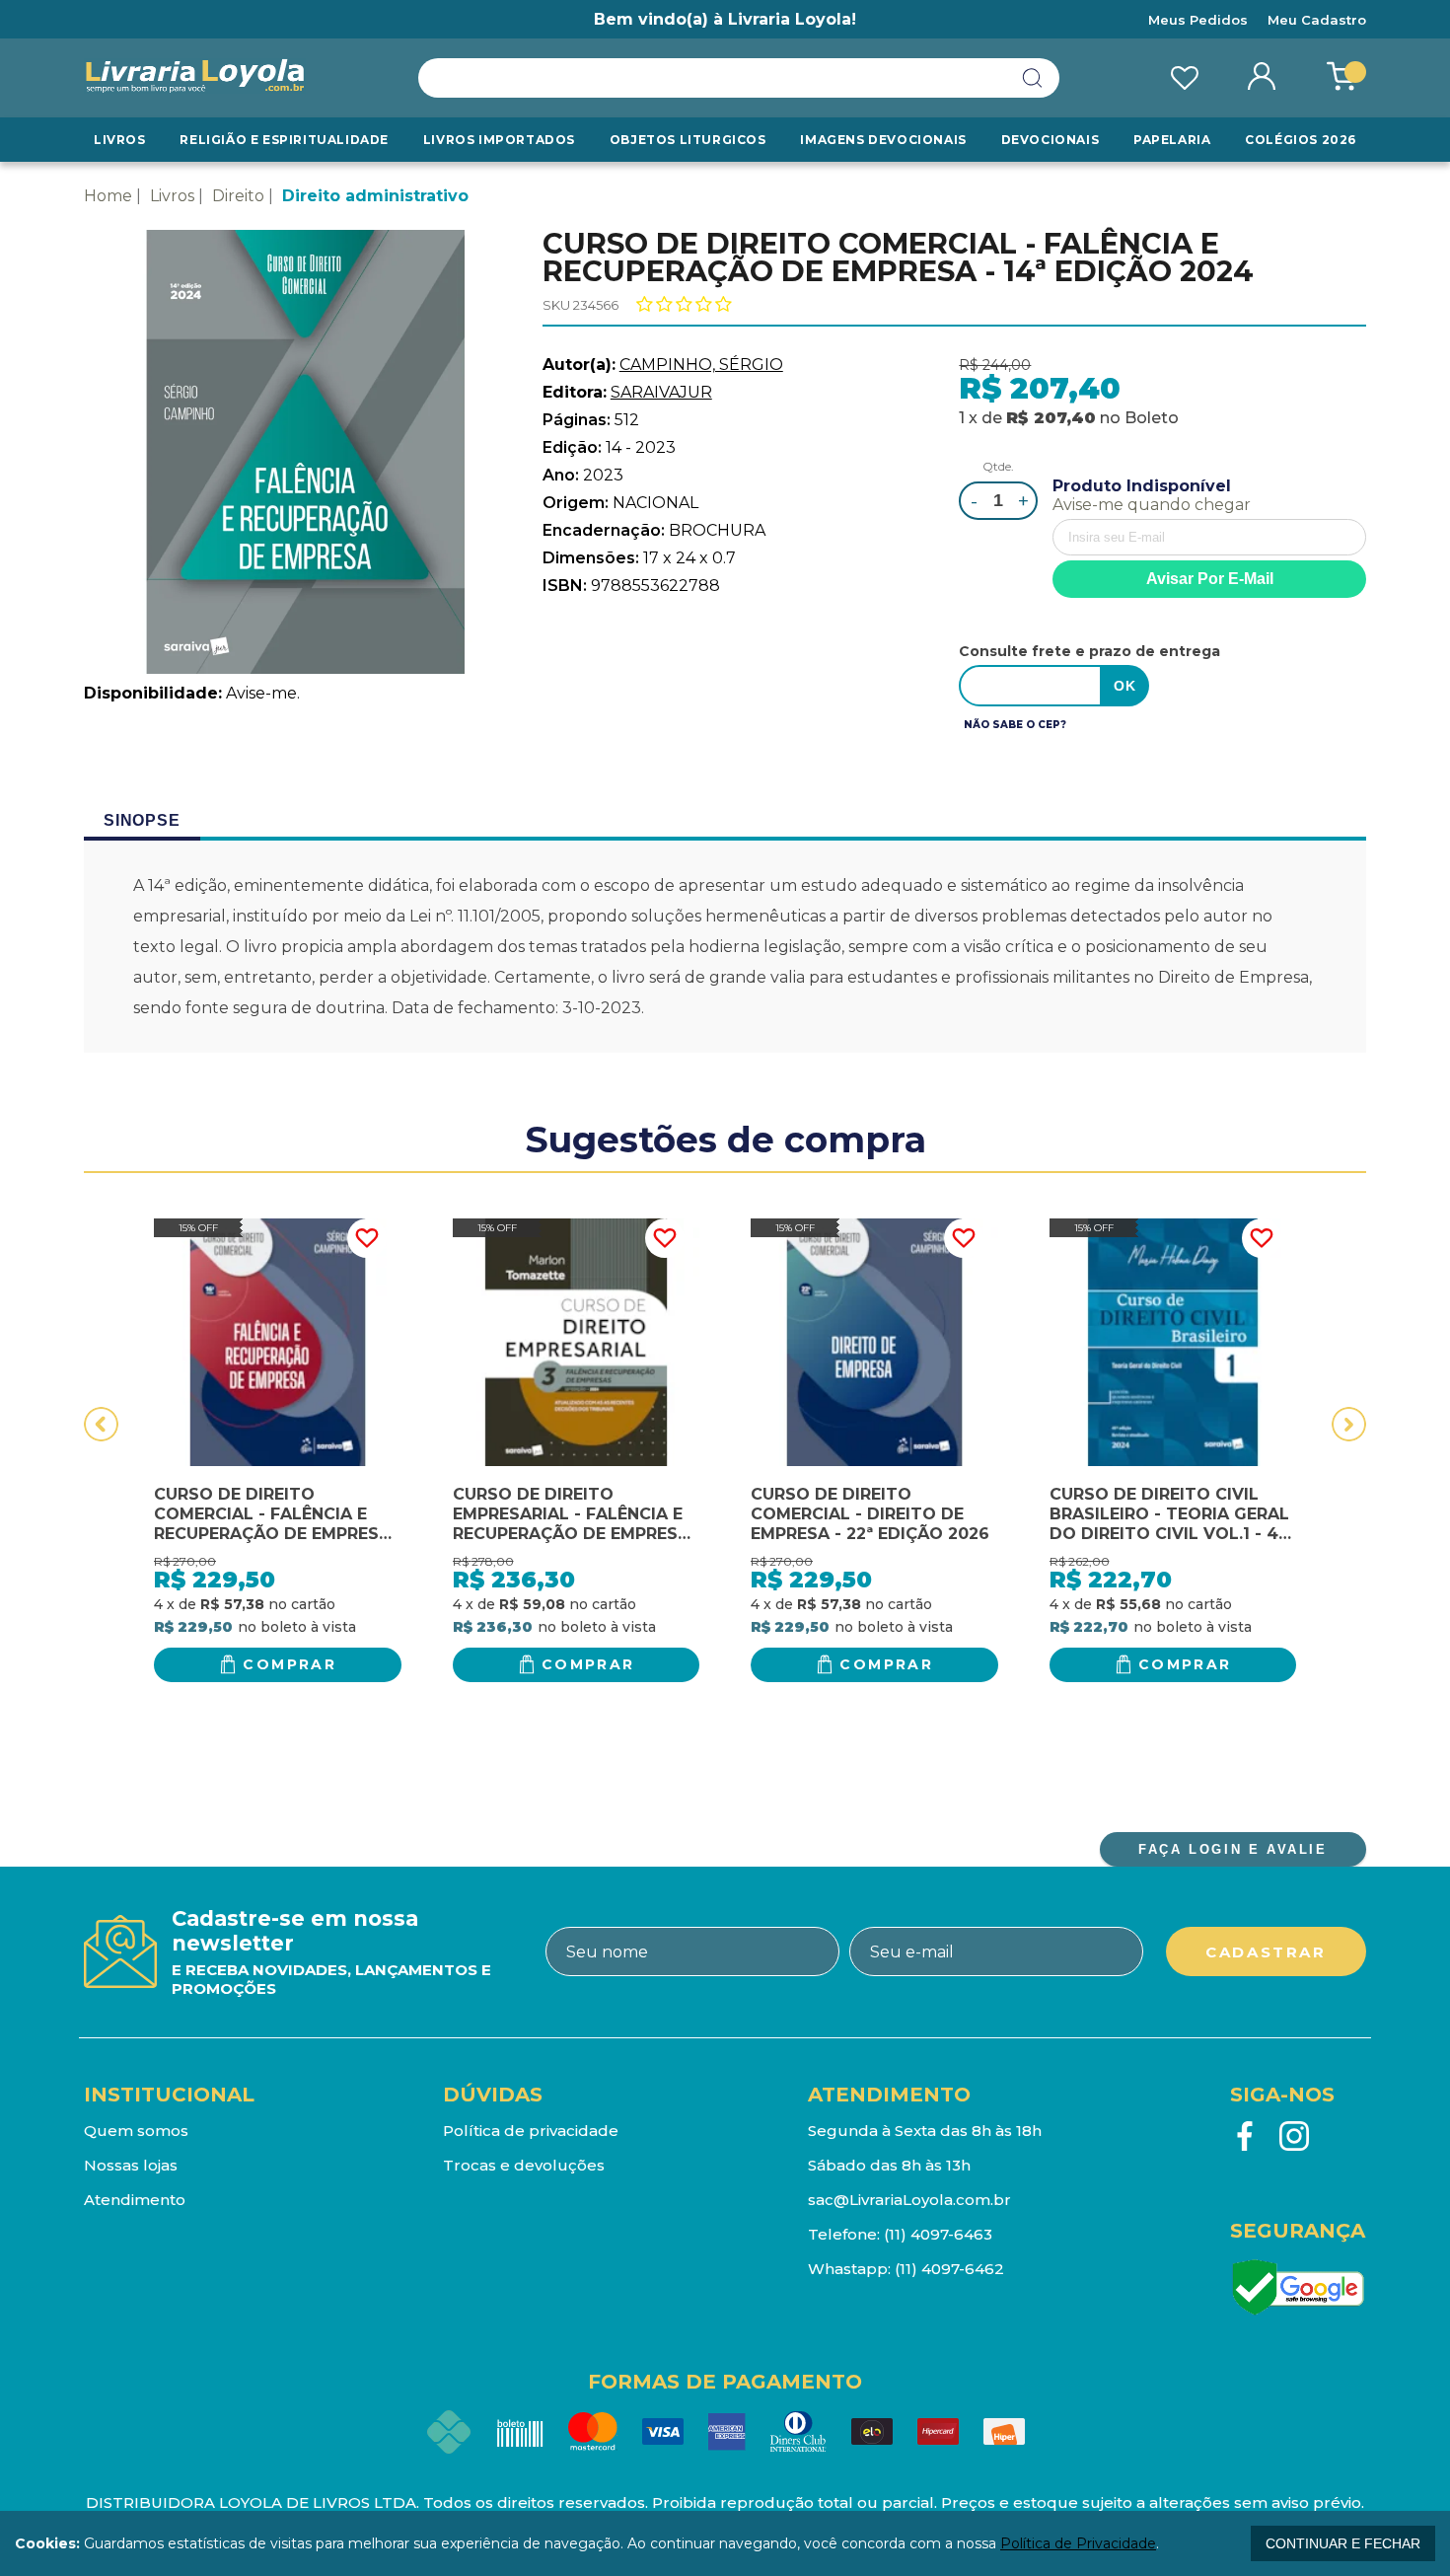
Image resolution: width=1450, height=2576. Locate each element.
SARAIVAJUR (661, 392)
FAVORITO (367, 1238)
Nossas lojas (131, 2165)
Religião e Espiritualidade (284, 140)
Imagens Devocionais (883, 140)
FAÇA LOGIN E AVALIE (1232, 1849)
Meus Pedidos (1198, 20)
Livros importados (499, 140)
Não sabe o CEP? (1015, 725)
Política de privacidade (531, 2131)
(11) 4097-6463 (938, 2234)
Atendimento (135, 2200)
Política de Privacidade (1078, 2543)
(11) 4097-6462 (949, 2269)
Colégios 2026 (1301, 140)
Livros (120, 140)
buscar (1033, 78)
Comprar (290, 1664)
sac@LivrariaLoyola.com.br (909, 2200)
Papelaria (1172, 140)
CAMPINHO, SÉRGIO (701, 365)
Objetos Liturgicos (688, 140)
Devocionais (1051, 140)
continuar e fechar (1343, 2543)
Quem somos (136, 2131)
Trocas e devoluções (524, 2165)
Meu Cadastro (1317, 20)
